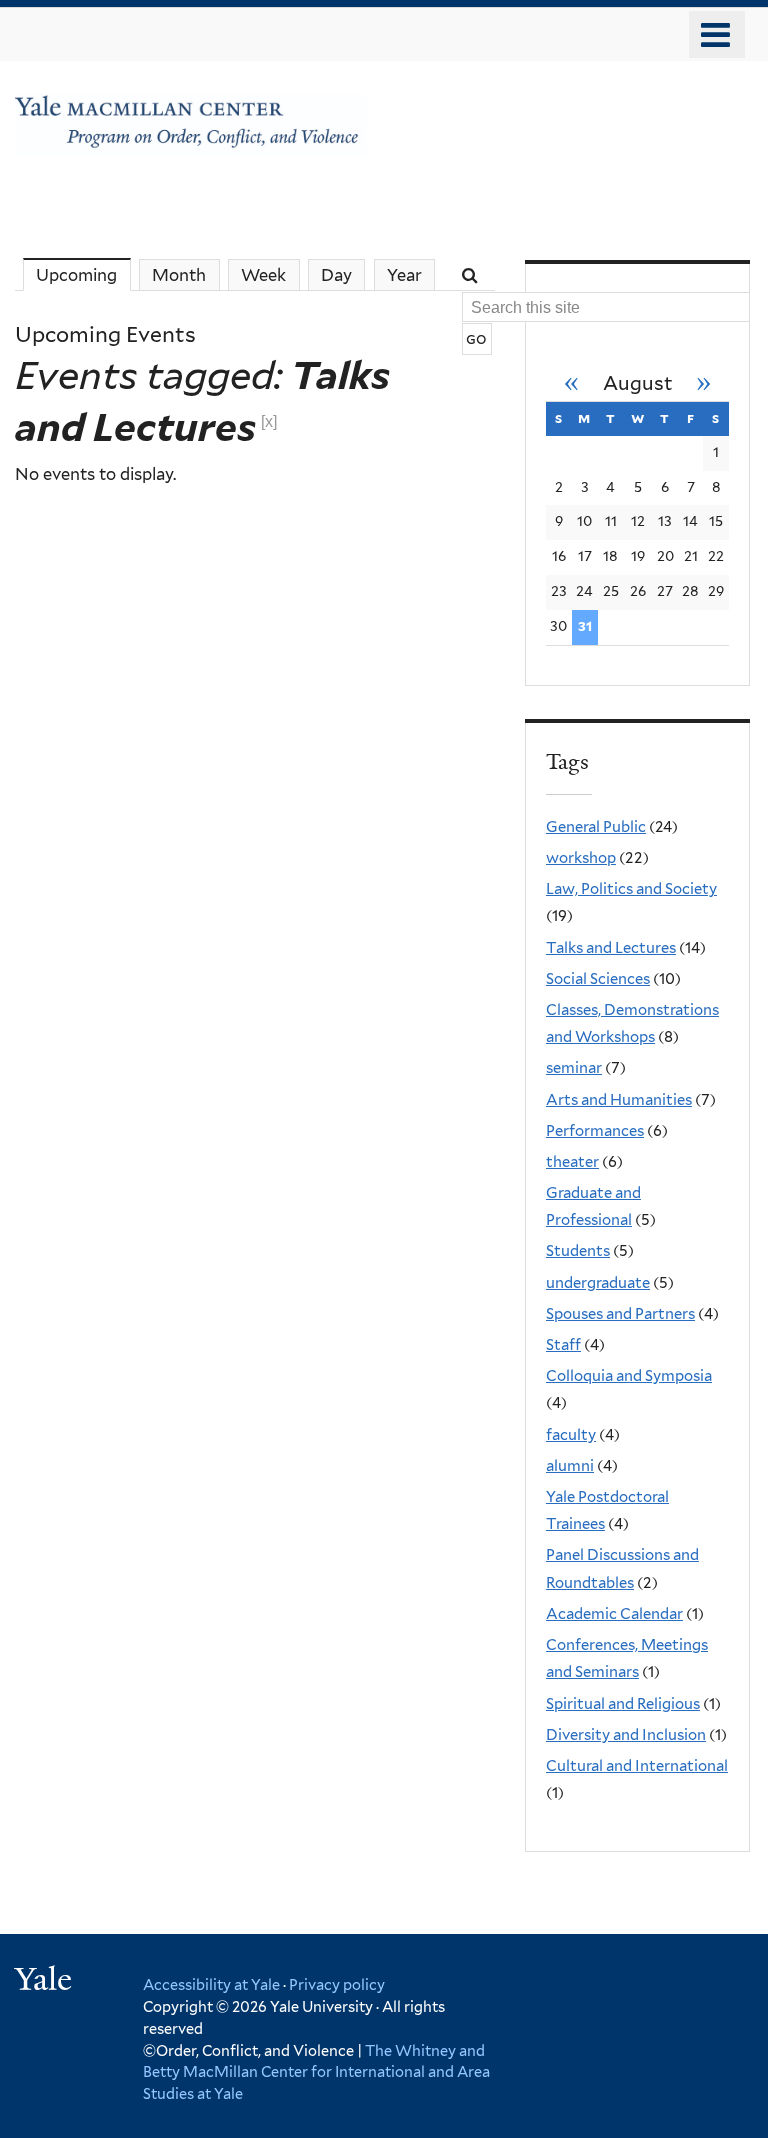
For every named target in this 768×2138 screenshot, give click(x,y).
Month (179, 275)
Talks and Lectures (611, 948)
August (638, 383)
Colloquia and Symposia (629, 1376)
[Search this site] (471, 275)
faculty (571, 1435)
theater (572, 1162)
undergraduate (598, 1283)
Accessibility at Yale (211, 1984)
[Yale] (46, 1981)
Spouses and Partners (620, 1314)
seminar (574, 1068)
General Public (596, 827)
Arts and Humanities (619, 1100)
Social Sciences (598, 979)
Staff (563, 1345)
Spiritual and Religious (623, 1704)
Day (336, 275)
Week (263, 275)
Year (404, 275)
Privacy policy (337, 1984)
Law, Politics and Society (631, 889)
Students (578, 1251)
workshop (581, 858)
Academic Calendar (614, 1614)
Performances (595, 1131)
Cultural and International (637, 1766)
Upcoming (83, 275)
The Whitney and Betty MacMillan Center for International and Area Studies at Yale (316, 2072)
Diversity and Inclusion (626, 1735)
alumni (570, 1466)
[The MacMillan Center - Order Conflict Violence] (191, 140)
